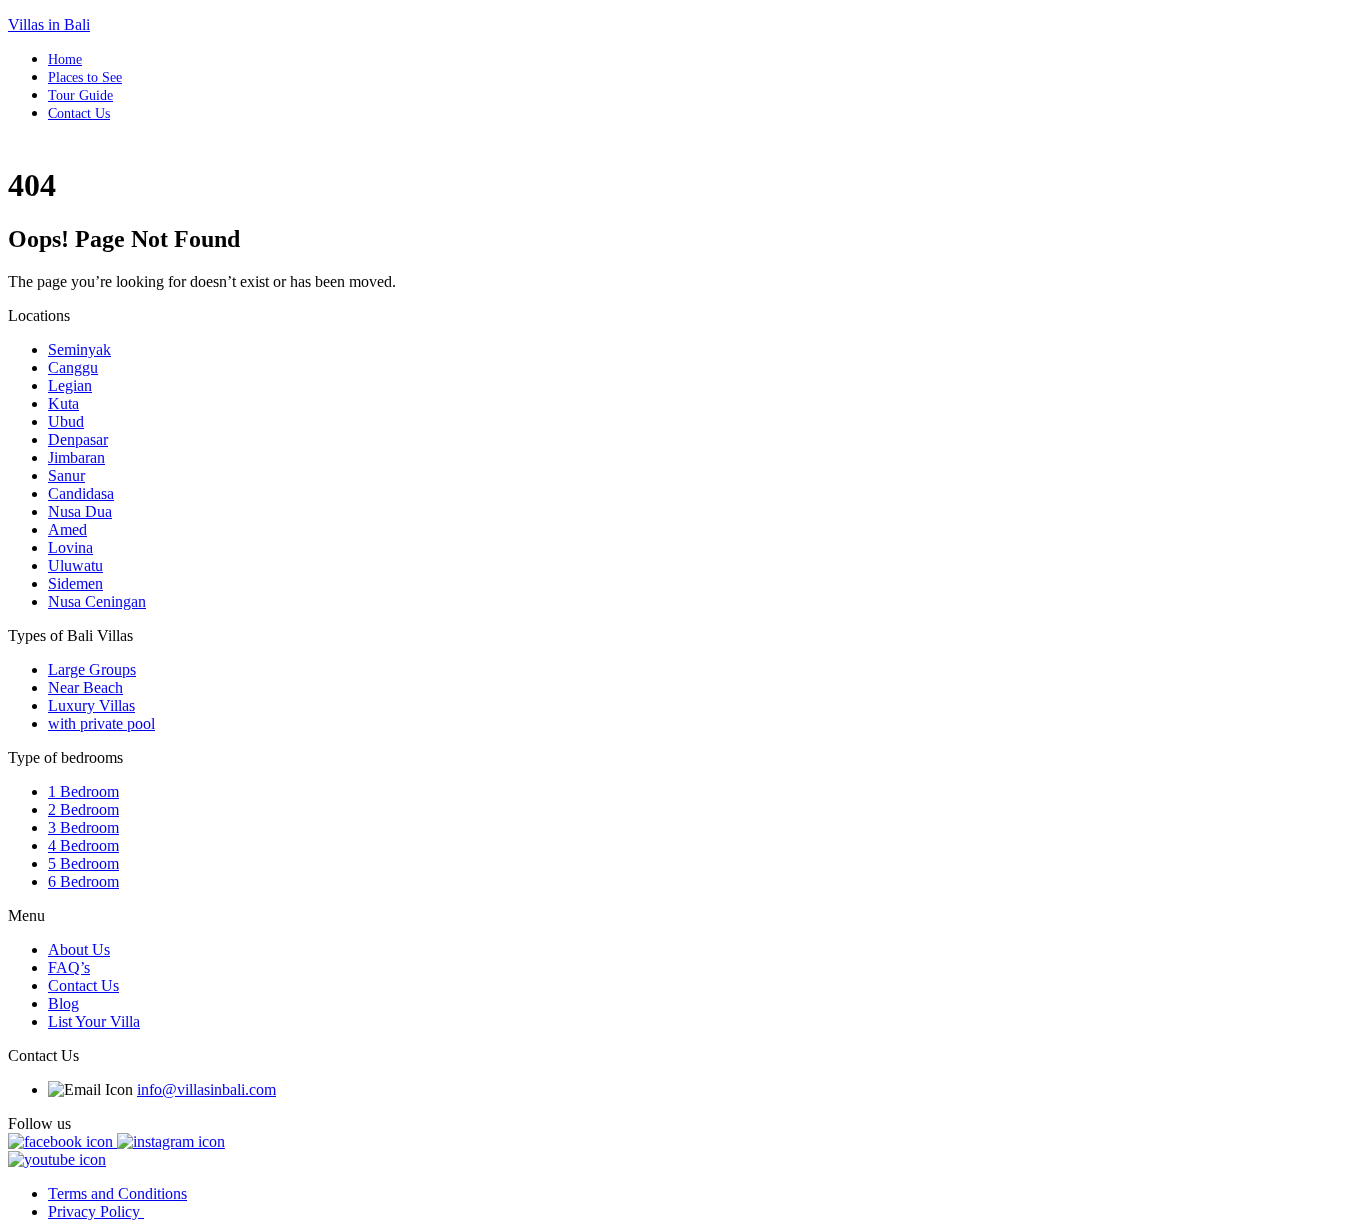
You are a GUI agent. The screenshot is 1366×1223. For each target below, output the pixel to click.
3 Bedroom (83, 827)
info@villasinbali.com (206, 1089)
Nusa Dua (80, 511)
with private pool (101, 723)
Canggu (73, 367)
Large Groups (92, 669)
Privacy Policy (96, 1211)
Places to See (85, 77)
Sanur (66, 475)
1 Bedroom (83, 791)
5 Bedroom (83, 863)
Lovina (70, 547)
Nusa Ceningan (97, 601)
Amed (67, 529)
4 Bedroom (83, 845)
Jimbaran (76, 457)
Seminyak (79, 349)
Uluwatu (75, 565)
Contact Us (79, 113)
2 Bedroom (83, 809)
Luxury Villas (91, 705)
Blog (63, 1003)
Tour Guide (80, 95)
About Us (79, 949)
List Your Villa (94, 1021)
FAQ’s (69, 967)
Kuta (63, 403)
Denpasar (78, 439)
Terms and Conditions (117, 1193)
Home (65, 59)
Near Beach (85, 687)
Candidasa (81, 493)
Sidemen (75, 583)
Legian (70, 385)
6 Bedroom (83, 881)
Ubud (66, 421)
